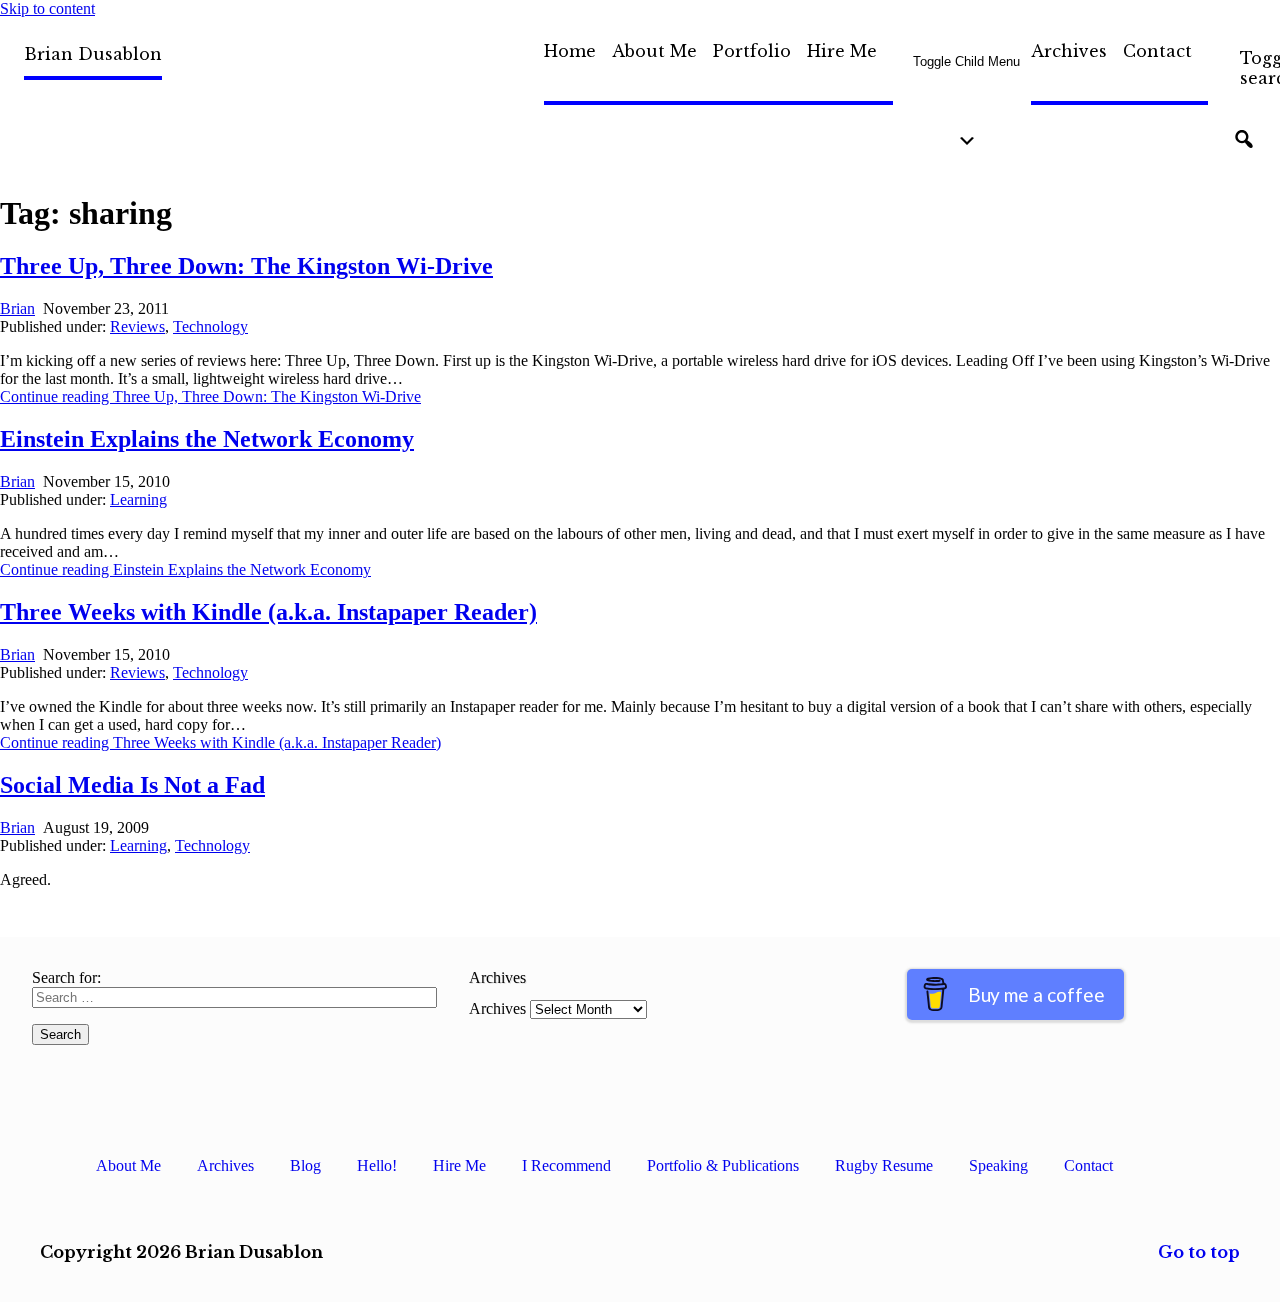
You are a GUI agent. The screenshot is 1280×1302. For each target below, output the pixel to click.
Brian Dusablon (93, 54)
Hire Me (842, 51)
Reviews (137, 326)
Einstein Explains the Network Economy (207, 439)
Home (570, 51)
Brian (17, 308)
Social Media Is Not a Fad (132, 785)
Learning (138, 499)
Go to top (1199, 1252)
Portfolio (752, 51)
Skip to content (47, 8)
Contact (1157, 51)
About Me (654, 51)
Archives (1069, 51)
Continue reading (210, 396)
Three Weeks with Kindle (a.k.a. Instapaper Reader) (268, 612)
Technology (210, 326)
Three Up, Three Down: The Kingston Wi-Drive (246, 266)
